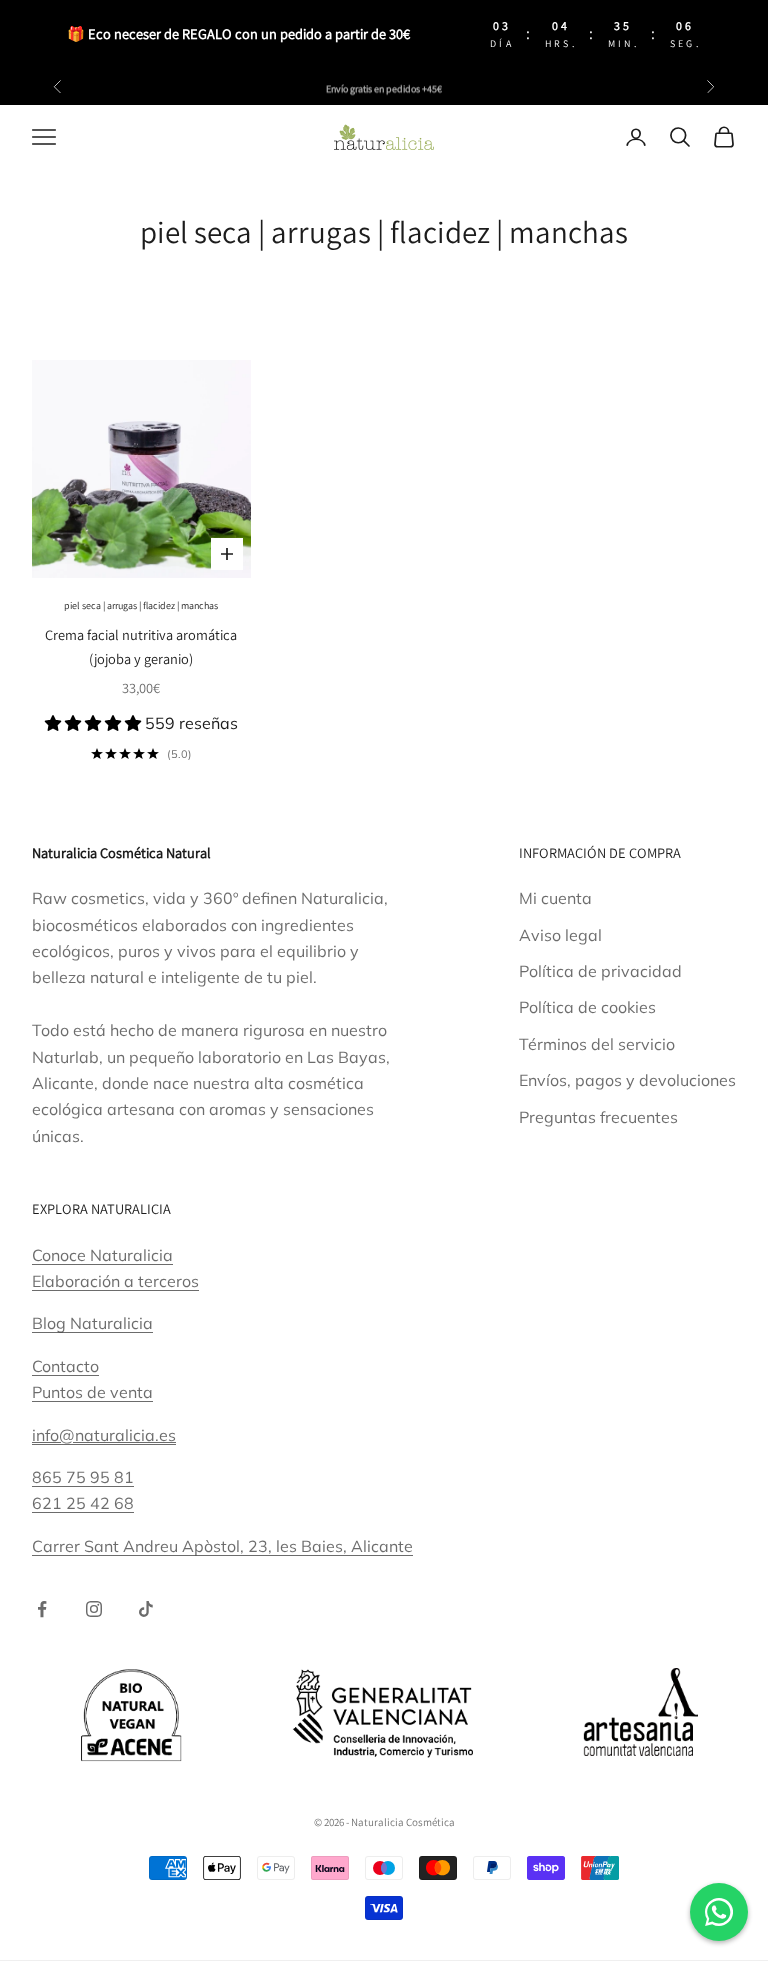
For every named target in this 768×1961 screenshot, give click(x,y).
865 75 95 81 (83, 1477)
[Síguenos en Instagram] (94, 1609)
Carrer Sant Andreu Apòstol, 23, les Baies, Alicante (222, 1546)
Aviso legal (560, 935)
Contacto (65, 1366)
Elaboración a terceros (115, 1281)
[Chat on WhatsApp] (719, 1912)
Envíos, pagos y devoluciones (627, 1080)
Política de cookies (587, 1007)
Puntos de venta (92, 1392)
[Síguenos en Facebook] (42, 1609)
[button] (95, 723)
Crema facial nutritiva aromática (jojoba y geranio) (141, 646)
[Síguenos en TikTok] (146, 1609)
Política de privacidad (600, 971)
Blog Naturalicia (92, 1323)
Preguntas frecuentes (598, 1117)
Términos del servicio (597, 1044)
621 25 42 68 (83, 1503)
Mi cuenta (555, 898)
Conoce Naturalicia (102, 1255)
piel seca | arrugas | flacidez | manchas (141, 605)
